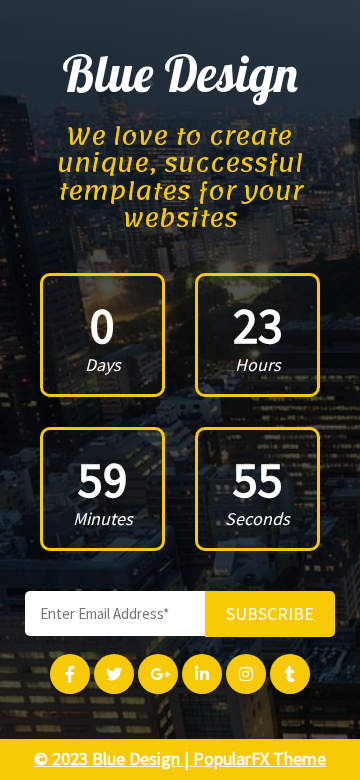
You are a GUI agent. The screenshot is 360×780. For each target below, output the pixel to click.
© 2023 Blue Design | (113, 758)
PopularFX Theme (259, 758)
